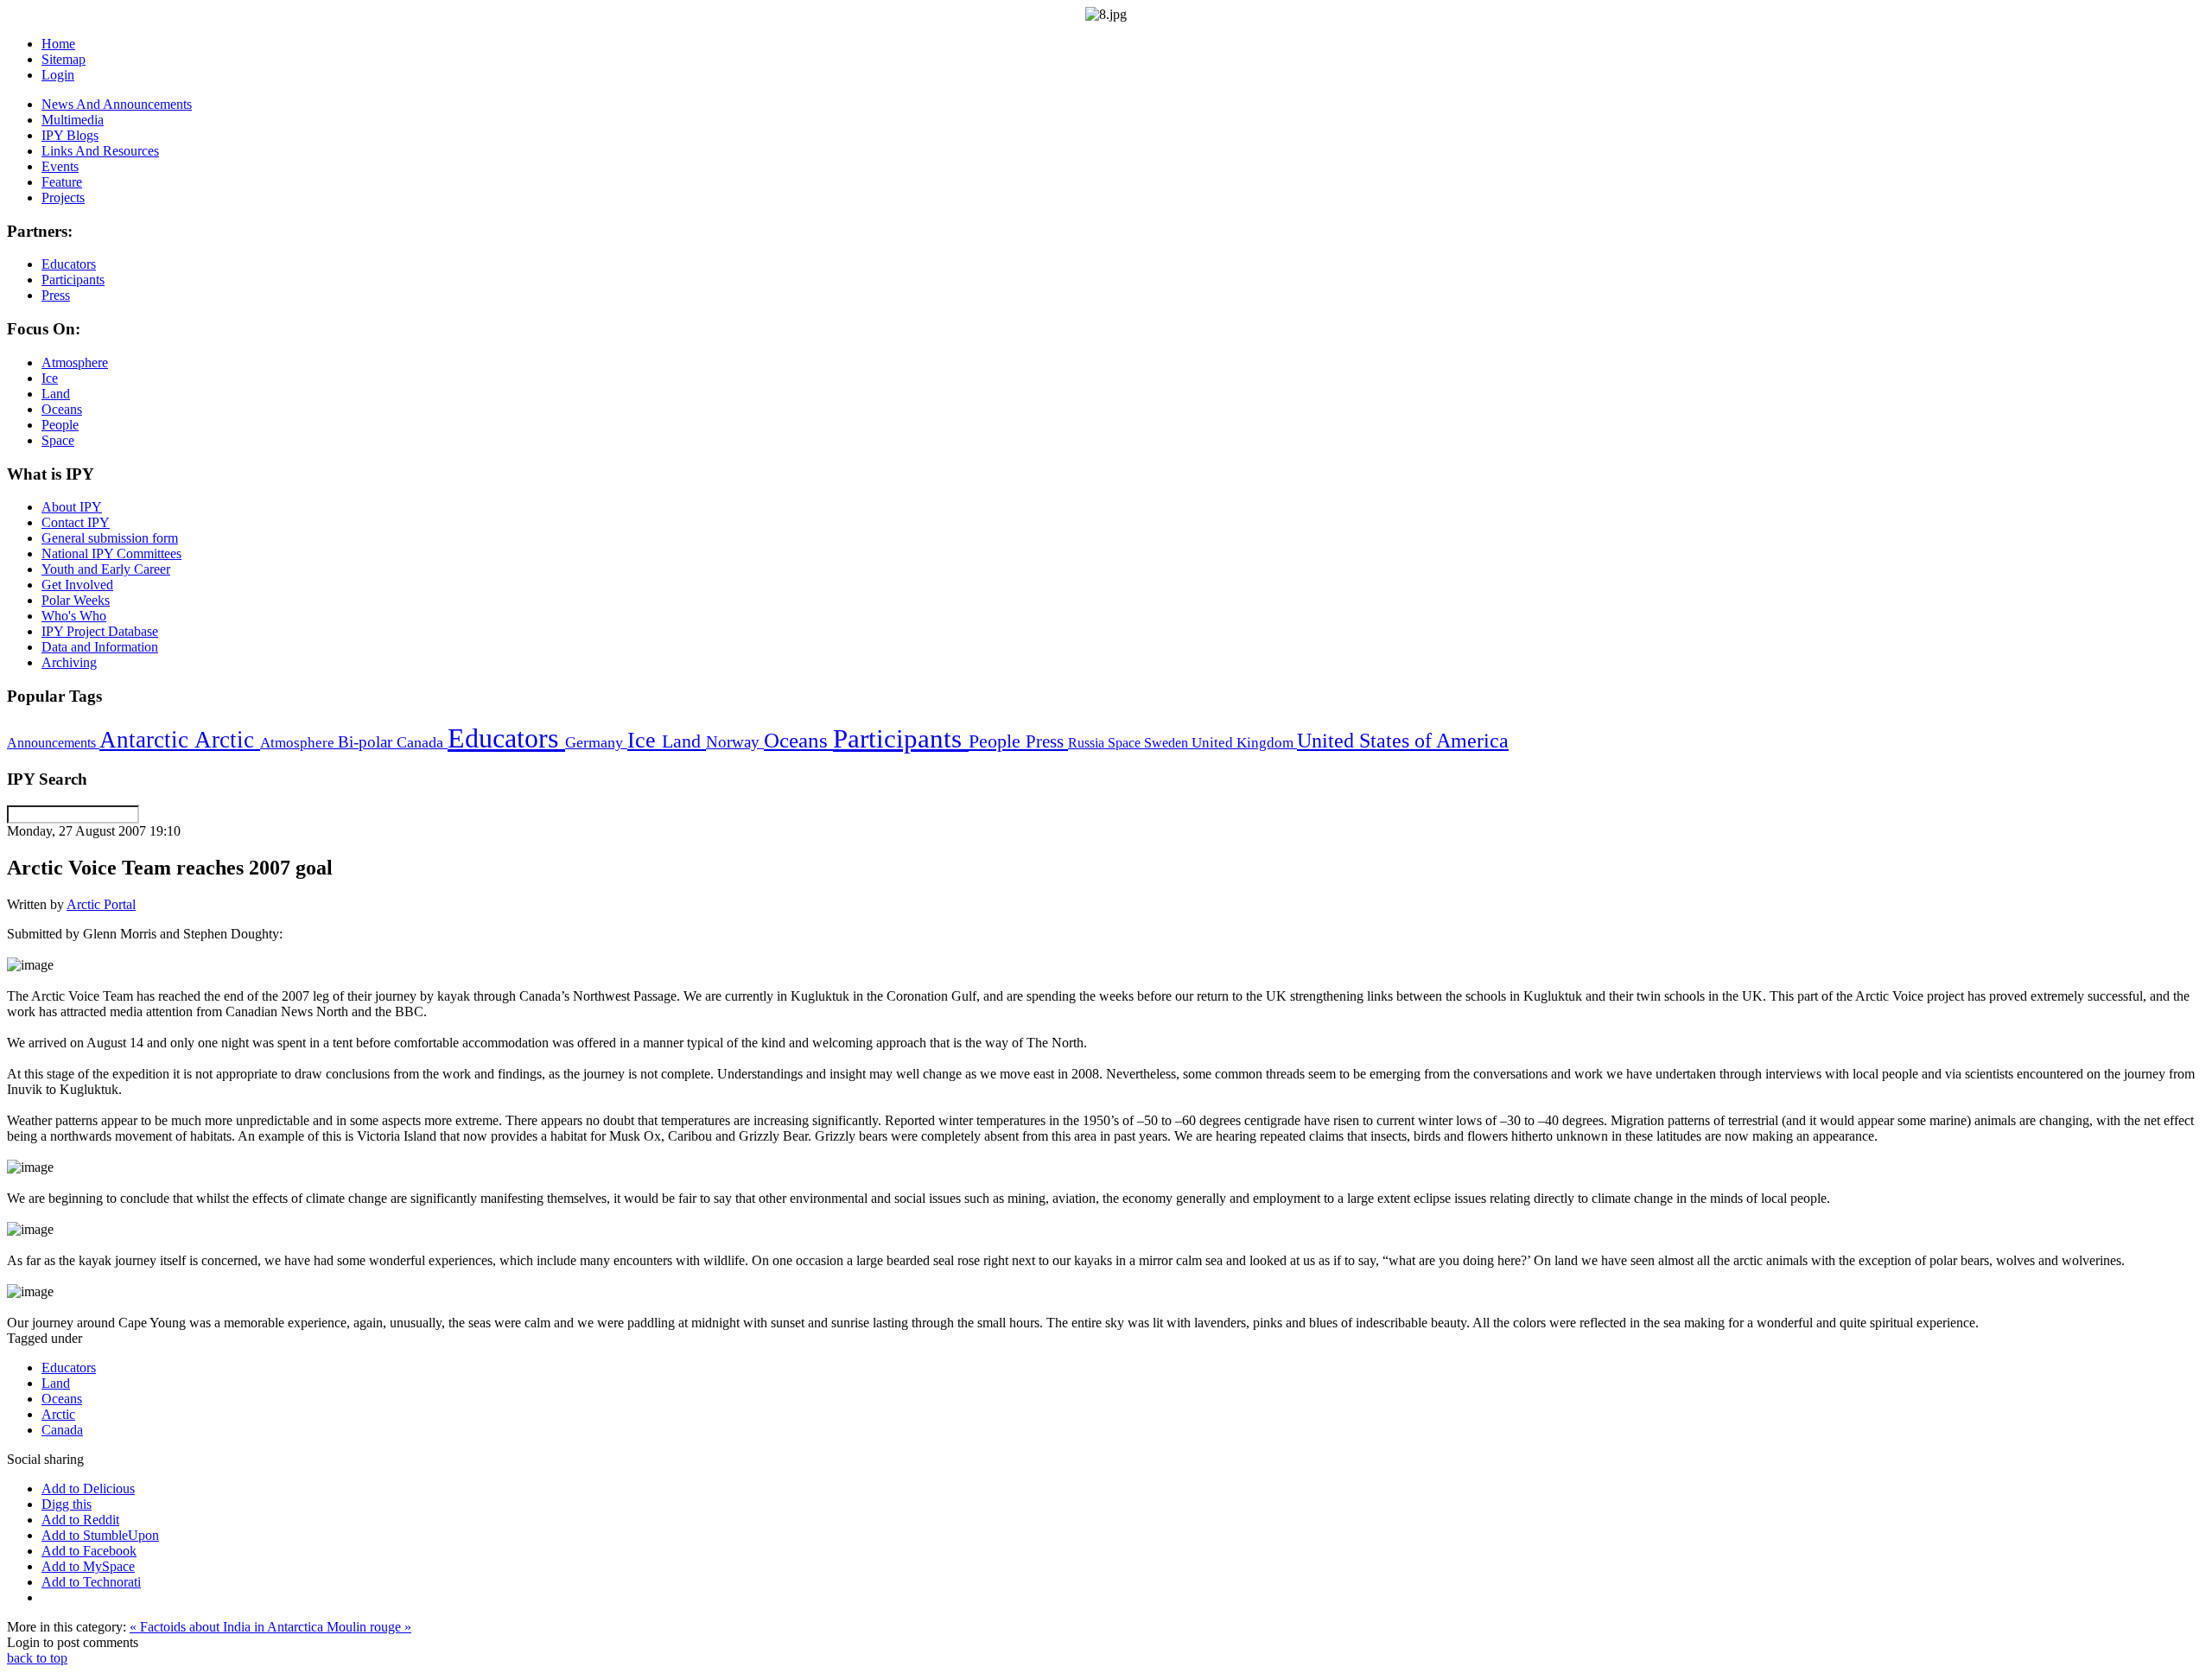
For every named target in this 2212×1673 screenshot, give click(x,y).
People (997, 741)
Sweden (1168, 743)
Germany (596, 742)
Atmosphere (299, 742)
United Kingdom (1244, 743)
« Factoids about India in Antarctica (228, 1627)
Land (684, 741)
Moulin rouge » (369, 1627)
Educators (506, 738)
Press (1047, 741)
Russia (1088, 743)
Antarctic (147, 740)
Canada (422, 742)
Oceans (798, 740)
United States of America (1403, 741)
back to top (37, 1658)
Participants (901, 739)
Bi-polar (367, 742)
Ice (645, 740)
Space (1126, 743)
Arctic (227, 740)
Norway (735, 742)
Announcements (53, 743)
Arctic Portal (101, 904)
